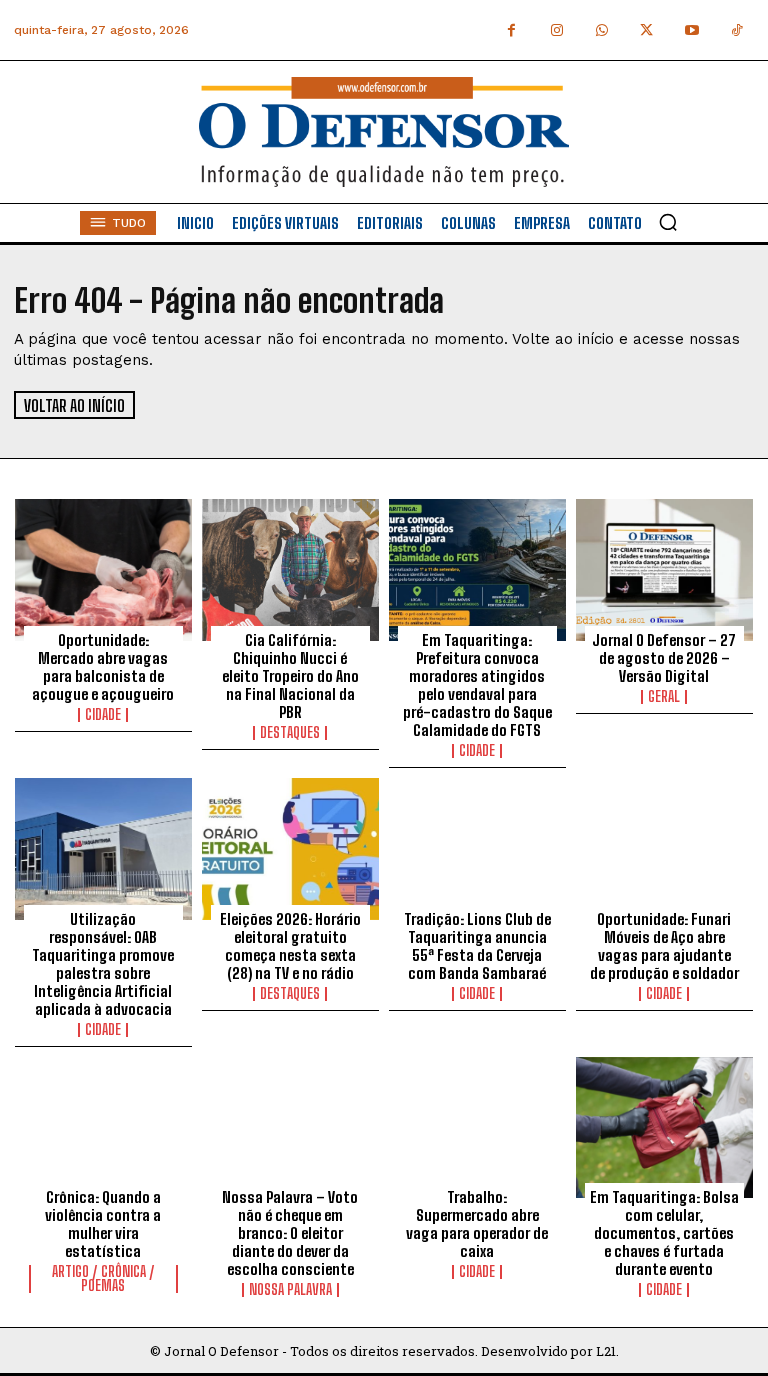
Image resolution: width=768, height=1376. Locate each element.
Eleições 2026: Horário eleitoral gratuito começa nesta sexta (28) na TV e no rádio (290, 946)
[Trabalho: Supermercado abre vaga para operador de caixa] (477, 1128)
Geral (664, 697)
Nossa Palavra (290, 1290)
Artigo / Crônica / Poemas (103, 1279)
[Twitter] (646, 30)
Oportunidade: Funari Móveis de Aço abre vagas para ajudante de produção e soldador (664, 946)
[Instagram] (556, 30)
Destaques (290, 733)
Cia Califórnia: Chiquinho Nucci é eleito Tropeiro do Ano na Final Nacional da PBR (290, 676)
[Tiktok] (736, 30)
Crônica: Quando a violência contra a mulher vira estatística (103, 1224)
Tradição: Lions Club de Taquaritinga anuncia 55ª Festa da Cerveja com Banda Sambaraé (477, 946)
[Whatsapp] (601, 30)
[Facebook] (511, 30)
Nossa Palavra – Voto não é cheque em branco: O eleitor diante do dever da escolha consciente (290, 1233)
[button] (668, 222)
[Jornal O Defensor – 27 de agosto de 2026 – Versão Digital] (664, 570)
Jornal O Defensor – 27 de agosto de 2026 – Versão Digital (664, 658)
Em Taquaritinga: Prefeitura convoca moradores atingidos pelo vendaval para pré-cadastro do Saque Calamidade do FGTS (477, 685)
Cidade (103, 715)
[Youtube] (691, 30)
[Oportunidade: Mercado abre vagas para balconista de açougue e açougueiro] (103, 570)
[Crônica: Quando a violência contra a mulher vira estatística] (103, 1128)
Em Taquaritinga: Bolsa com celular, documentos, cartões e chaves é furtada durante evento (664, 1233)
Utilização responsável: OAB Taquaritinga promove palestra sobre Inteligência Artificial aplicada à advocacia (103, 964)
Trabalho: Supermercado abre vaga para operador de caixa (477, 1224)
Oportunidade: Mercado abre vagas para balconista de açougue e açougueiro (103, 667)
